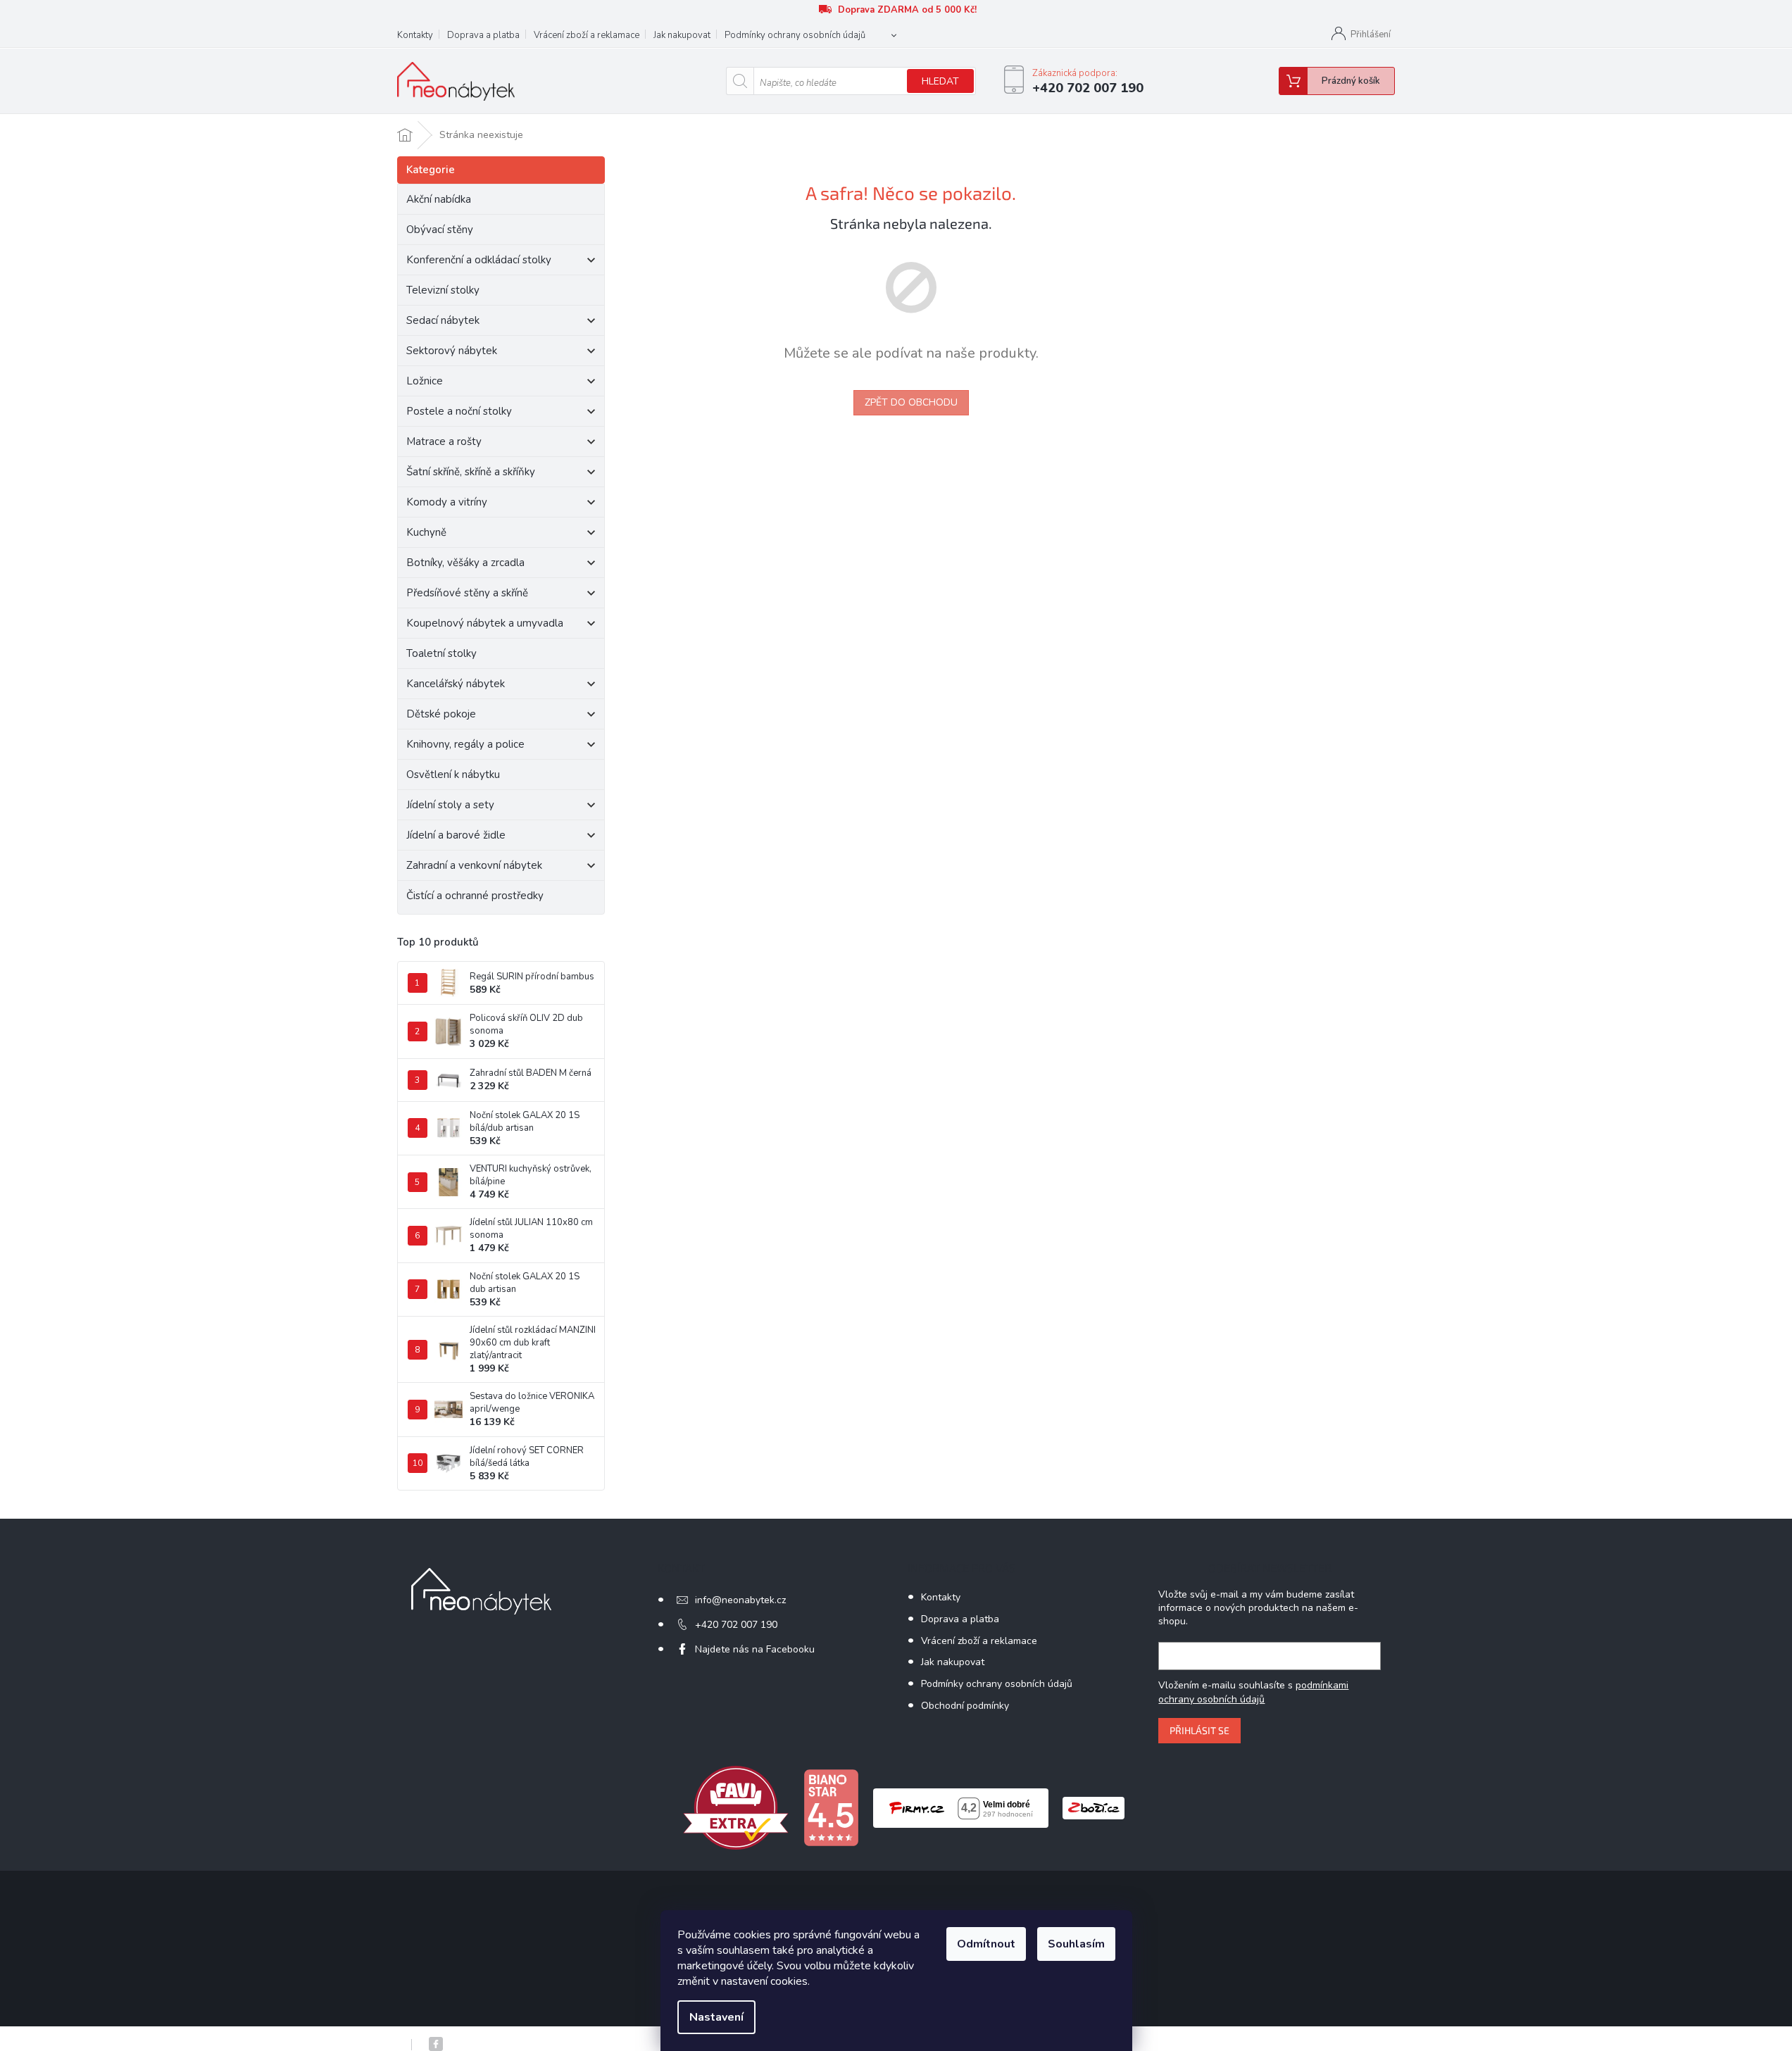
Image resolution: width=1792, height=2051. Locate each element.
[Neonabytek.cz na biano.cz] (831, 1807)
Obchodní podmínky (965, 1706)
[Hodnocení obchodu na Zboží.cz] (1094, 1807)
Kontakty (415, 35)
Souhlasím (1076, 1944)
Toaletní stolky (441, 653)
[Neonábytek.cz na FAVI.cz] (736, 1807)
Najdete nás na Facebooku (755, 1649)
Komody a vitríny (447, 502)
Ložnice (425, 381)
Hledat (940, 81)
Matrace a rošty (444, 441)
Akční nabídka (439, 199)
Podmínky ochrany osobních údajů (795, 35)
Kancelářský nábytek (456, 684)
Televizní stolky (443, 290)
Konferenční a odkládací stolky (479, 260)
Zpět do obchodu (911, 402)
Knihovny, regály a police (465, 744)
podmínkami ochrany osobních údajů (1253, 1692)
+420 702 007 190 (736, 1625)
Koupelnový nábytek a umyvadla (485, 623)
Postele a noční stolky (459, 411)
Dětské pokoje (441, 714)
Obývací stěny (440, 230)
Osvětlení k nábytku (453, 774)
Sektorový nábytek (452, 351)
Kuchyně (426, 532)
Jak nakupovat (682, 35)
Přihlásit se (1199, 1730)
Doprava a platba (483, 35)
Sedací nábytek (443, 320)
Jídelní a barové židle (456, 835)
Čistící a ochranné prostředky (475, 896)
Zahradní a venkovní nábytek (474, 865)
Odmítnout (986, 1944)
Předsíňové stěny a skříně (467, 593)
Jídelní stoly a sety (450, 805)
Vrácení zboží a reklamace (587, 35)
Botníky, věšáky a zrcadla (465, 563)
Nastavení (716, 2017)
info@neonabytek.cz (740, 1600)
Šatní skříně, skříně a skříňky (471, 472)
